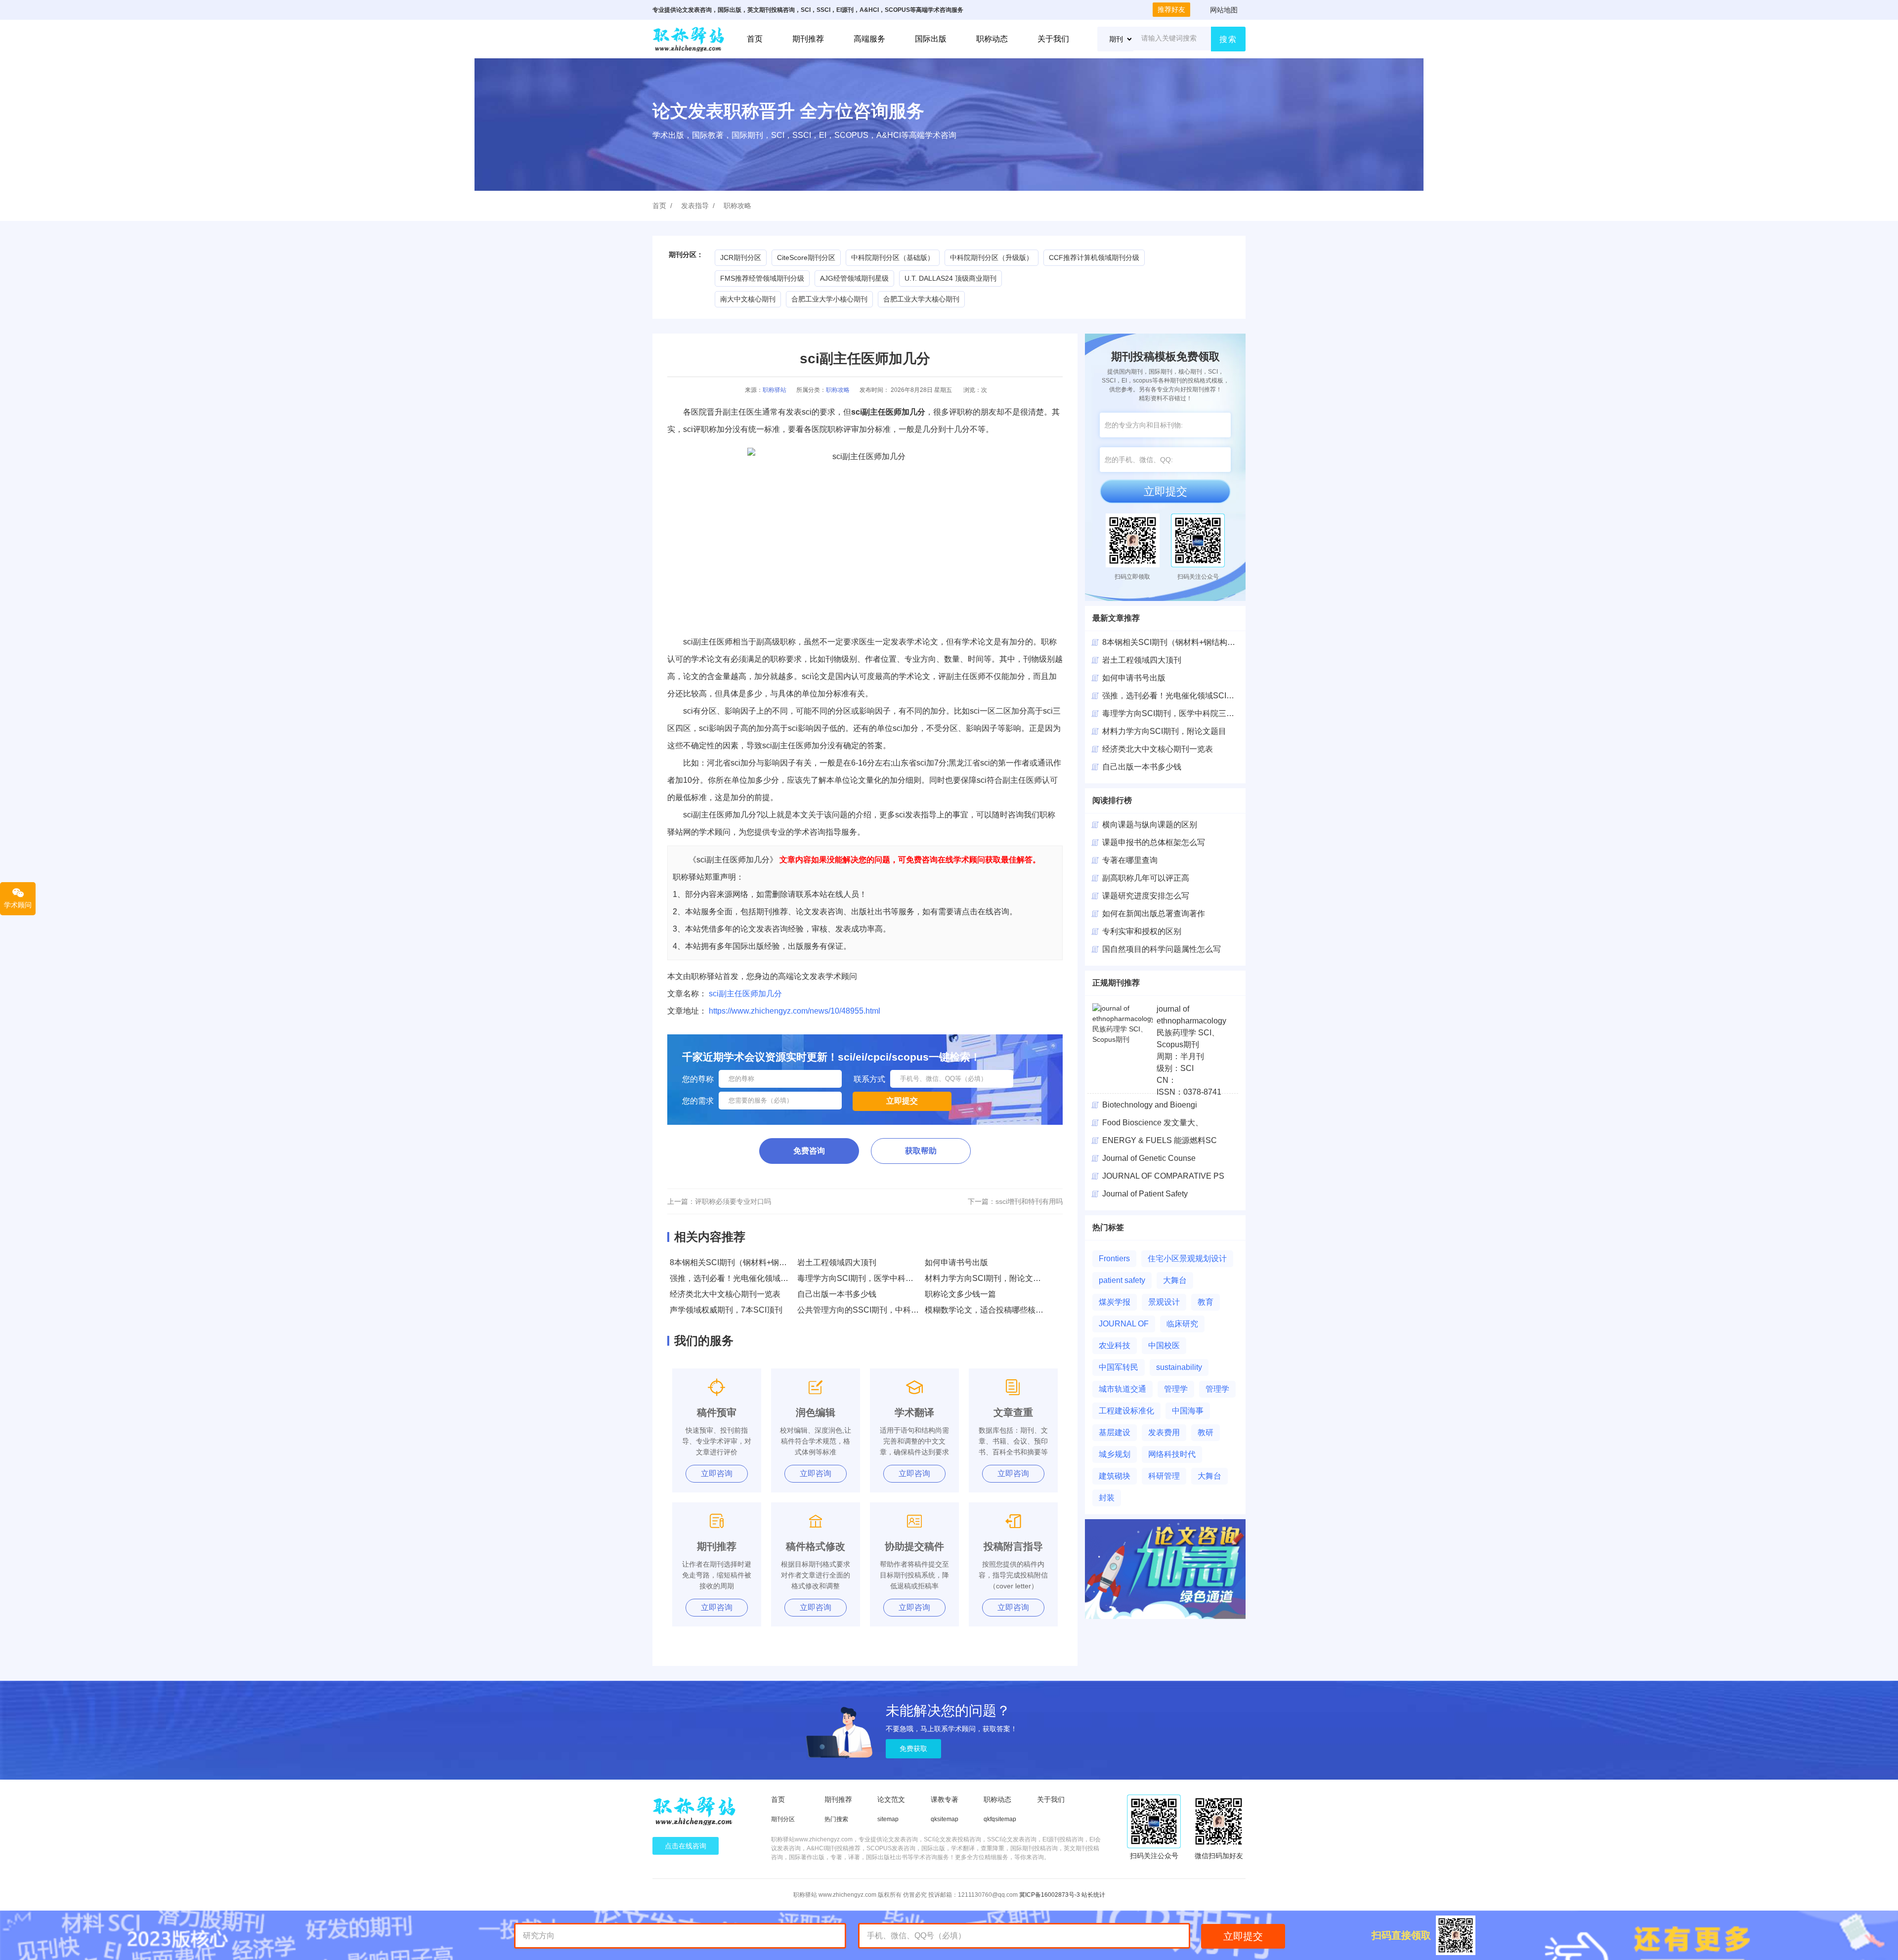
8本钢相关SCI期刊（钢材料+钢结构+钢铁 (1175, 642)
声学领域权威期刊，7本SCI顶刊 (726, 1310)
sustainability (1179, 1367)
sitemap (888, 1819)
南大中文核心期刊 (748, 299)
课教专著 (945, 1799)
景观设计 (1164, 1302)
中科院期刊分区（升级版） (992, 257)
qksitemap (945, 1819)
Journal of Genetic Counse (1149, 1158)
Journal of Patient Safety (1145, 1194)
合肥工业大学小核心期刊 (829, 299)
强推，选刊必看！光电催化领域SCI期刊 (740, 1278)
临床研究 (1182, 1324)
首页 (755, 39)
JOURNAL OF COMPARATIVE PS (1163, 1176)
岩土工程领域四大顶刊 (837, 1262)
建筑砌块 (1115, 1476)
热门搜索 (836, 1819)
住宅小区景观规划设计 (1187, 1258)
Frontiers (1114, 1258)
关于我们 (1053, 39)
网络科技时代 (1172, 1454)
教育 (1206, 1302)
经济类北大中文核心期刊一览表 (725, 1294)
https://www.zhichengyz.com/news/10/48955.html (795, 1011)
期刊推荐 (808, 39)
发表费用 (1164, 1432)
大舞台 (1175, 1280)
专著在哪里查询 (1130, 860)
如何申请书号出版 (956, 1262)
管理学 (1176, 1389)
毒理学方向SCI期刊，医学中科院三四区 (1172, 713)
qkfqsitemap (1000, 1819)
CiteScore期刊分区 (806, 257)
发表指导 (695, 206)
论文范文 (891, 1799)
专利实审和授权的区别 (1142, 931)
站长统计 (1093, 1895)
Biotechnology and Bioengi (1150, 1105)
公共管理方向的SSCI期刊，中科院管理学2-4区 (880, 1310)
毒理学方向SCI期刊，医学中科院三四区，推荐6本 (885, 1278)
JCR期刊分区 (741, 257)
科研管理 (1164, 1476)
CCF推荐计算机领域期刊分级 (1094, 257)
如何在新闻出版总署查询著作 (1154, 914)
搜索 (1228, 39)
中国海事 (1188, 1411)
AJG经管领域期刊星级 (854, 278)
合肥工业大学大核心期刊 (921, 299)
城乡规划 (1115, 1454)
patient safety (1122, 1280)
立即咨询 (717, 1473)
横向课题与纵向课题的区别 (1150, 825)
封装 (1107, 1498)
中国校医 (1164, 1345)
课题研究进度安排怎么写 (1146, 896)
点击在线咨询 (686, 1846)
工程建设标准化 (1126, 1411)
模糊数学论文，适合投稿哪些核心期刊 (992, 1310)
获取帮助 (921, 1151)
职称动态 (992, 39)
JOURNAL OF (1124, 1324)
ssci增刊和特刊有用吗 (1029, 1201)
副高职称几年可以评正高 (1146, 878)
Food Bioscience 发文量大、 (1153, 1123)
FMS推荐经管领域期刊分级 (762, 278)
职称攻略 (737, 206)
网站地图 (1224, 10)
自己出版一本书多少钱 (837, 1294)
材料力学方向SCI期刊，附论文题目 (987, 1278)
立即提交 (1165, 491)
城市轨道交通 (1122, 1389)
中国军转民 (1119, 1367)
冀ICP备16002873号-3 (1050, 1895)
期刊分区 (783, 1819)
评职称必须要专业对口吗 (733, 1201)
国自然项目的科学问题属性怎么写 (1162, 949)
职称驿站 (775, 390)
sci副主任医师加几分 (745, 994)
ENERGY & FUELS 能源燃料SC (1160, 1140)
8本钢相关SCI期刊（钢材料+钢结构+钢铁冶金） (754, 1262)
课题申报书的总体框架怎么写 (1154, 842)
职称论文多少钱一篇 (960, 1294)
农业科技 (1115, 1345)
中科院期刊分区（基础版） (893, 257)
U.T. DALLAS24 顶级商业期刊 (950, 278)
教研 (1206, 1432)
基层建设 (1115, 1432)
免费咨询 (809, 1151)
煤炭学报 (1115, 1302)
